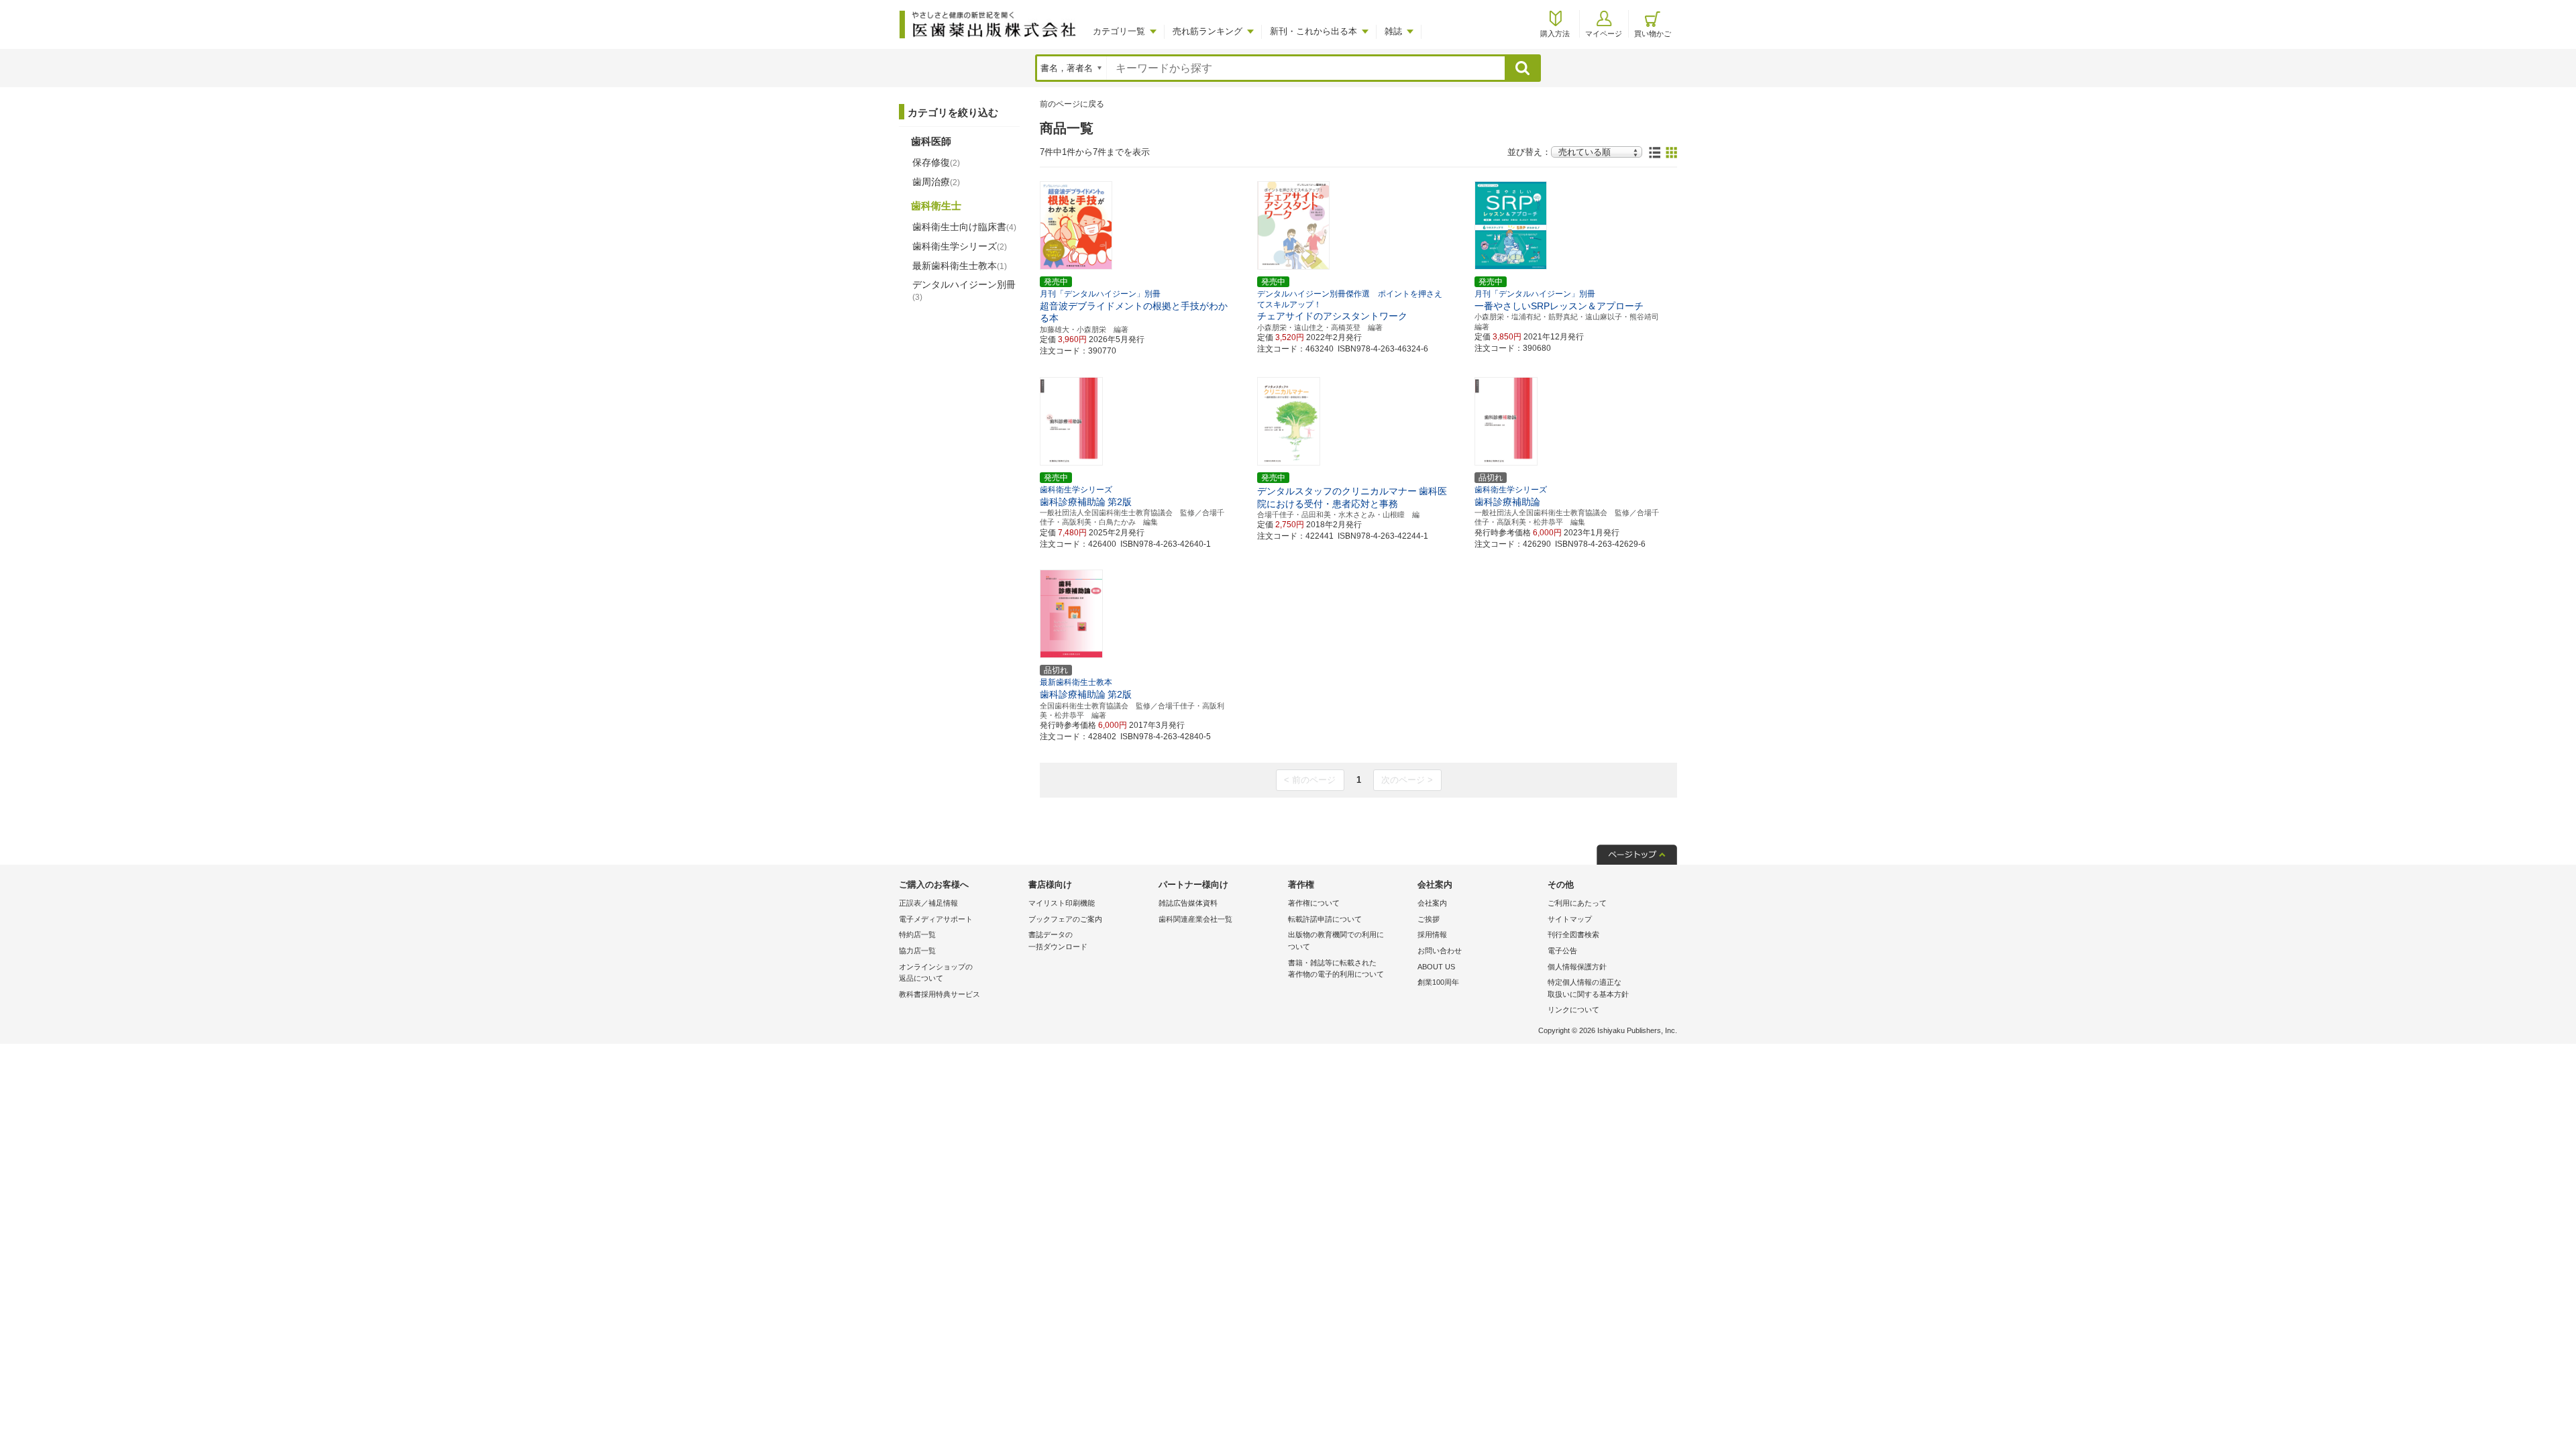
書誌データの (1058, 941)
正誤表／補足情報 (928, 903)
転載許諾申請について (1325, 919)
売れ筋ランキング (1207, 31)
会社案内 (1432, 903)
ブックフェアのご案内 (1065, 919)
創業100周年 (1438, 982)
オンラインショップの (936, 973)
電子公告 (1562, 951)
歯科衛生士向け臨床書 (964, 227)
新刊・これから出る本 (1313, 31)
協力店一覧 (917, 951)
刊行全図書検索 (1573, 934)
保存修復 (936, 162)
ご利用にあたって (1577, 903)
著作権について (1314, 903)
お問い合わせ (1440, 951)
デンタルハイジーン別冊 (964, 290)
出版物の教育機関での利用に (1336, 941)
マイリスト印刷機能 (1062, 903)
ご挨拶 (1429, 919)
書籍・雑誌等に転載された (1336, 969)
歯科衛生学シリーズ (960, 246)
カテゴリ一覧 (1119, 31)
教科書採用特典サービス (940, 994)
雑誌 (1393, 31)
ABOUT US (1436, 967)
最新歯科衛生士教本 (960, 266)
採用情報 (1432, 934)
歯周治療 (936, 182)
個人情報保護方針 (1577, 967)
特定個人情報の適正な (1588, 988)
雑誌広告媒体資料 (1188, 903)
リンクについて (1573, 1010)
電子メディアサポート (936, 919)
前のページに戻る (1072, 104)
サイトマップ (1570, 919)
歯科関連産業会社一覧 (1195, 919)
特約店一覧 (917, 934)
